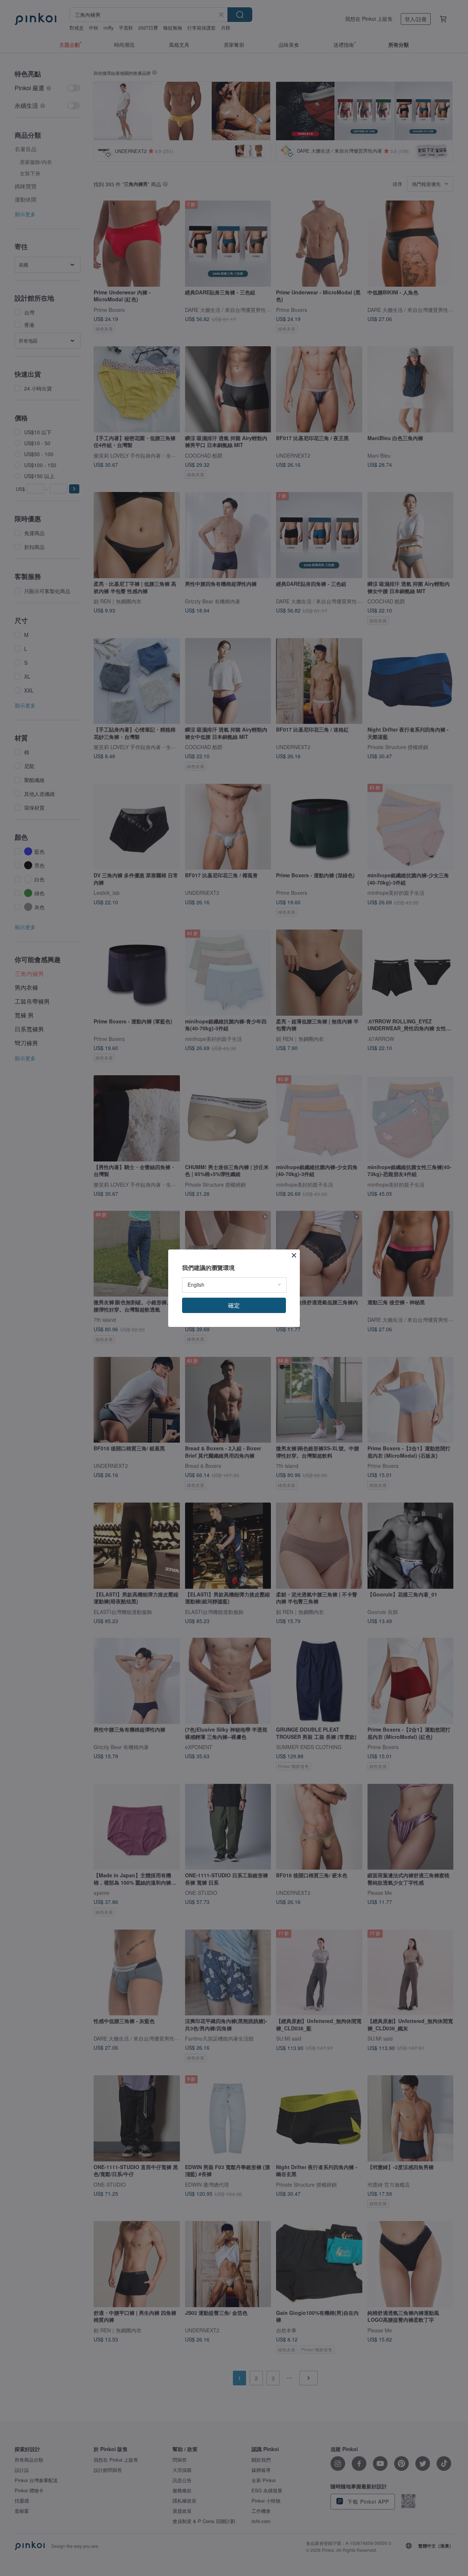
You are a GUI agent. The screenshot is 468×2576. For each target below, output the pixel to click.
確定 (234, 1305)
